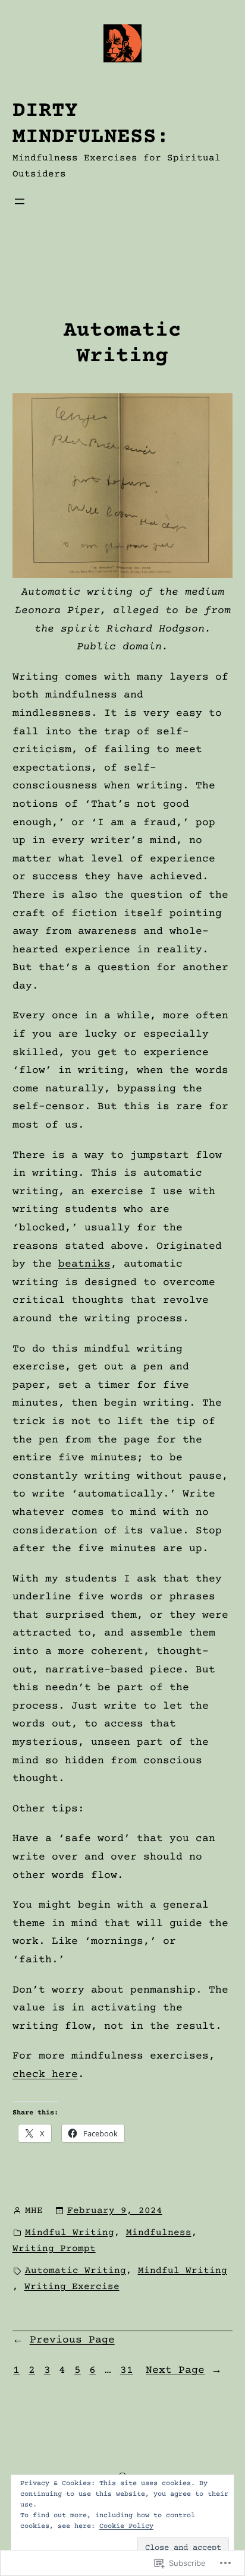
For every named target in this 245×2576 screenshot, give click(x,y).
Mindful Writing (70, 2233)
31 (127, 2370)
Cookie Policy (126, 2526)
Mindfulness (159, 2233)
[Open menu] (20, 201)
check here (45, 2075)
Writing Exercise (72, 2287)
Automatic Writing (122, 344)
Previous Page (64, 2340)
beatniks (84, 1264)
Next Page (184, 2370)
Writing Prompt (54, 2249)
